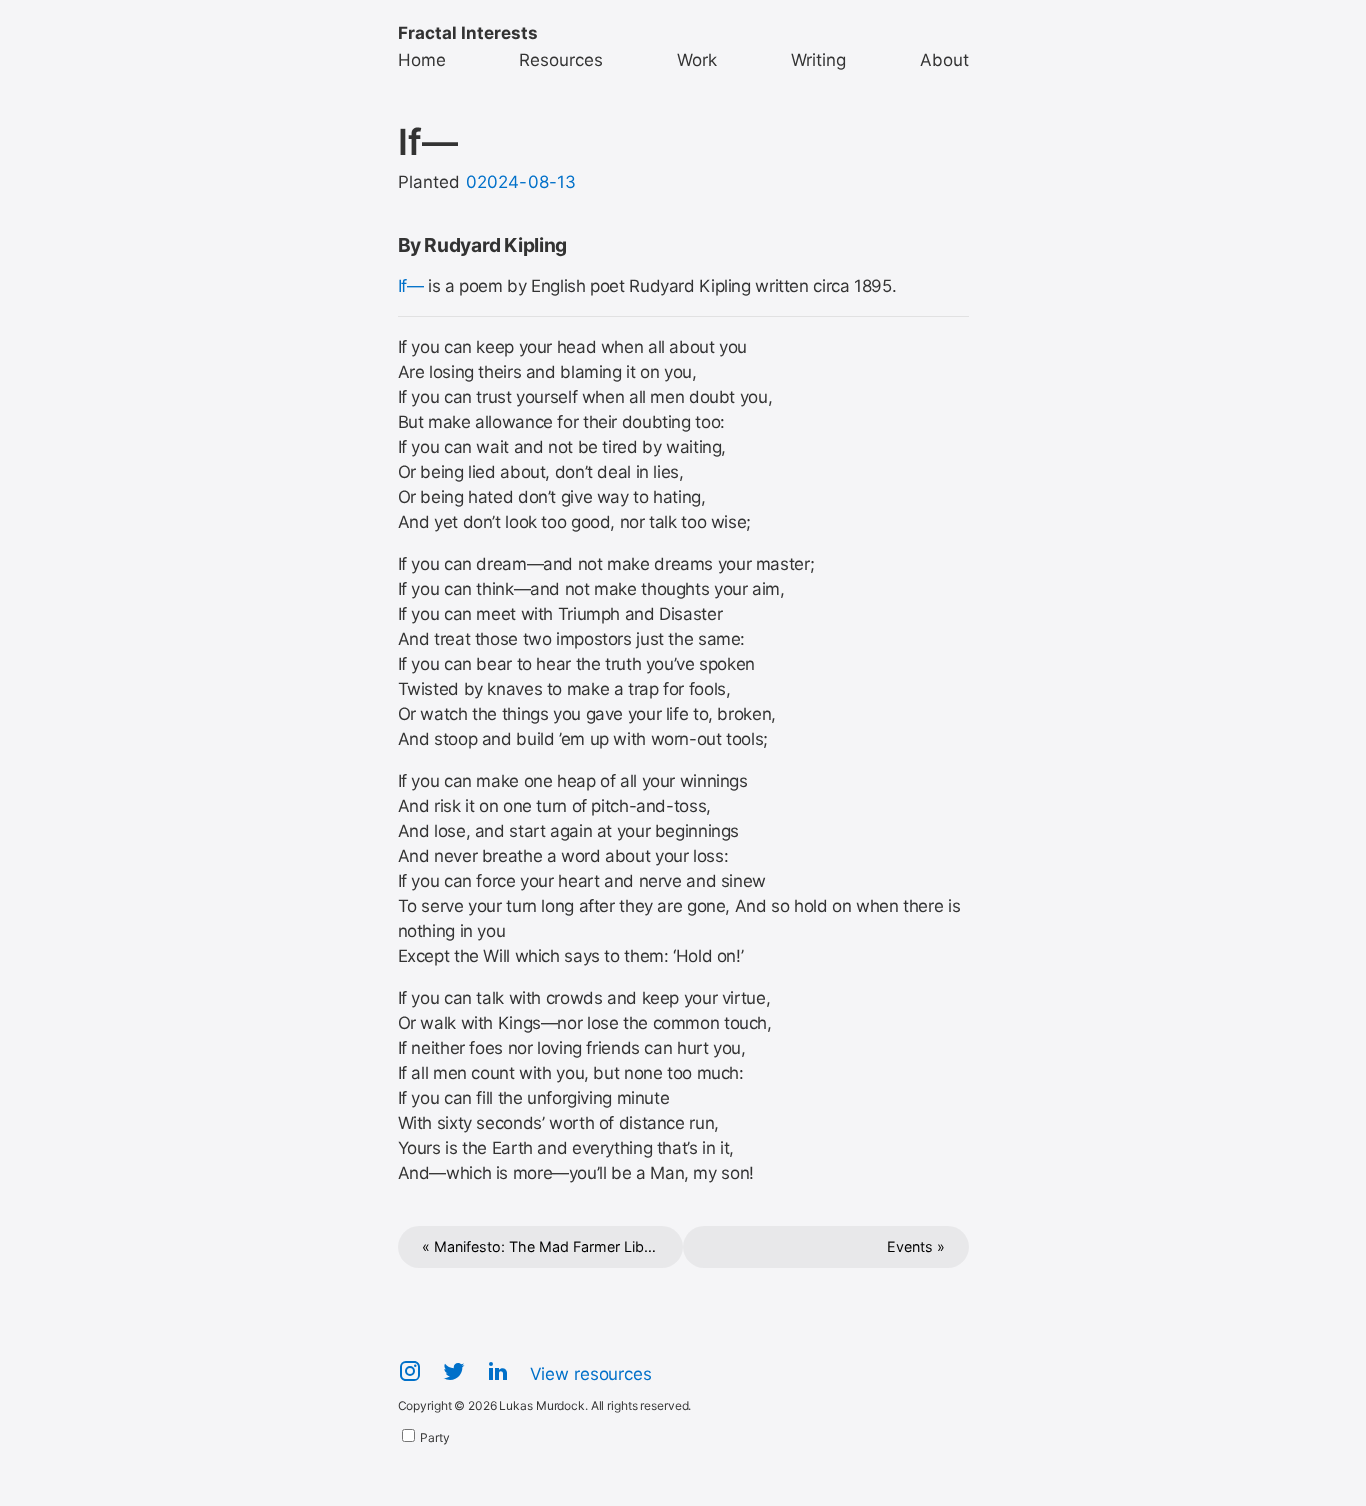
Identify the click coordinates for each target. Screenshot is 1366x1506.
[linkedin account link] (498, 1375)
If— (411, 286)
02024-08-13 (521, 182)
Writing (818, 60)
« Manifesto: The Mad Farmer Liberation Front (553, 1246)
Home (422, 60)
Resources (561, 60)
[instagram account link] (410, 1375)
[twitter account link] (454, 1375)
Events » (916, 1246)
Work (697, 60)
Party (434, 1437)
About (944, 60)
